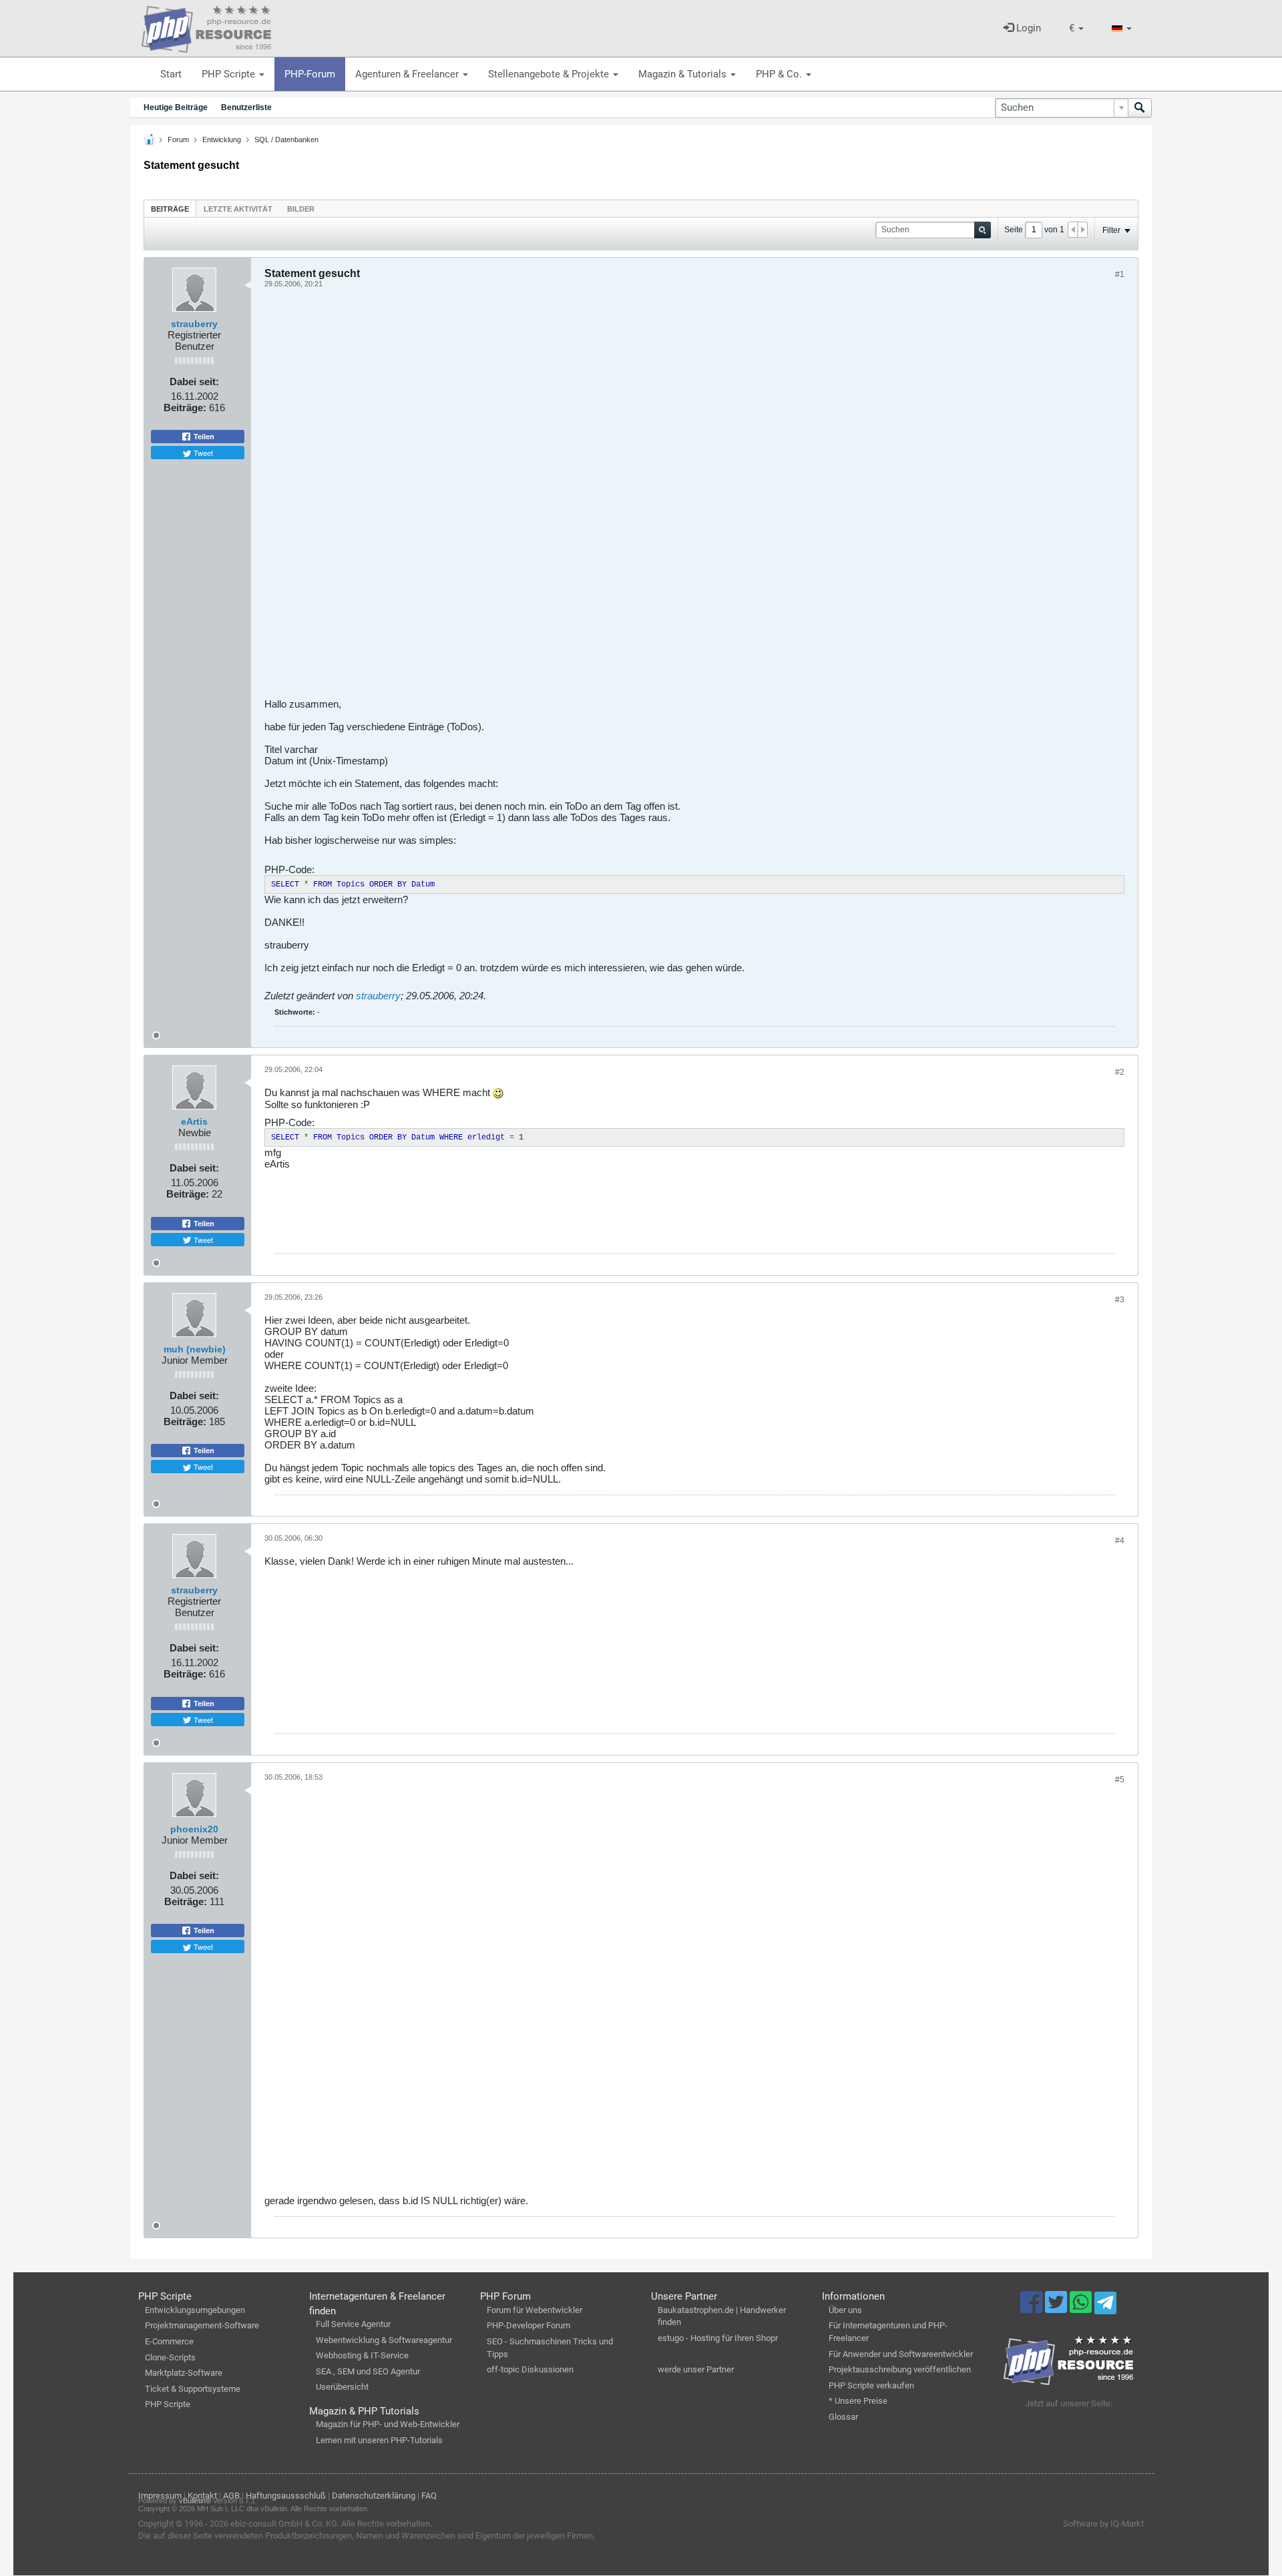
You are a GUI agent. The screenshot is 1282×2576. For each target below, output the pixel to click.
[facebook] (1033, 2308)
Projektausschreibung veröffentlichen (900, 2369)
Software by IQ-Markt (1103, 2524)
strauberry (194, 324)
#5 (1120, 1780)
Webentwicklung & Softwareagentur (384, 2340)
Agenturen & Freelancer (408, 74)
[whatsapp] (1082, 2308)
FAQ (429, 2496)
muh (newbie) (195, 1349)
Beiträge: (185, 408)
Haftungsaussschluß (286, 2496)
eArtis (194, 1121)
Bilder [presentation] (301, 209)
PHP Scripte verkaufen (871, 2385)
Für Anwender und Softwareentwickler (901, 2354)
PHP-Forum (310, 74)
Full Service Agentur (353, 2324)
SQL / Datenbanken (286, 140)
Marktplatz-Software (184, 2373)
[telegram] (1105, 2306)
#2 (1120, 1072)
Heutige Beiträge (176, 107)
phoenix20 (194, 1829)
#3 (1120, 1300)
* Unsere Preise (858, 2401)
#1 (1120, 274)
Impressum (160, 2496)
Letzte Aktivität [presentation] (238, 209)
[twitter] (1057, 2308)
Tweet (202, 453)
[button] (1076, 28)
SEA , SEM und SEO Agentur (368, 2371)
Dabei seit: (194, 381)
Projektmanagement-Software (202, 2325)
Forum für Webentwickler (535, 2310)
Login (1027, 28)
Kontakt (202, 2496)
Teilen (203, 437)
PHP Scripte (230, 74)
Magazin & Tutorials (684, 74)
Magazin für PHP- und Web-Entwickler (388, 2424)
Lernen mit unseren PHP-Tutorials (379, 2440)
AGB (231, 2496)
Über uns (845, 2310)
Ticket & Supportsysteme (193, 2389)
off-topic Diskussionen (530, 2369)
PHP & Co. (780, 74)
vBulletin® (195, 2501)
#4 (1120, 1541)
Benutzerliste (246, 107)
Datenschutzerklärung (374, 2496)
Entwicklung (222, 140)
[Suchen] (1140, 108)
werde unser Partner (696, 2369)
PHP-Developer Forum (528, 2325)
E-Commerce (169, 2341)
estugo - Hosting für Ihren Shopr (718, 2338)
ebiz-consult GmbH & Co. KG (284, 2524)
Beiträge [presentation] (170, 209)
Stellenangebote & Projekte (550, 74)
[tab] (170, 209)
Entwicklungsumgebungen (195, 2310)
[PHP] (206, 27)
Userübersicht (342, 2387)
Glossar (843, 2417)
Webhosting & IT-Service (362, 2355)
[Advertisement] (665, 498)
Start (171, 74)
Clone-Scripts (170, 2357)
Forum (178, 140)
